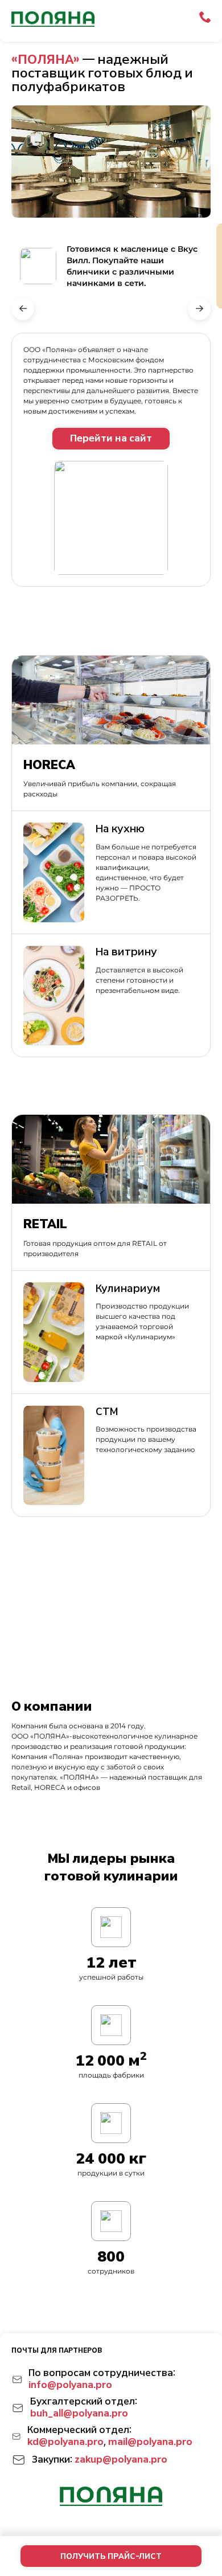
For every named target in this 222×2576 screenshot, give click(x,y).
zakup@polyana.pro (121, 2460)
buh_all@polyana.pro (79, 2413)
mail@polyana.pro (150, 2442)
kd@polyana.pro (65, 2442)
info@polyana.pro (70, 2385)
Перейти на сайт (111, 438)
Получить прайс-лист (111, 2556)
